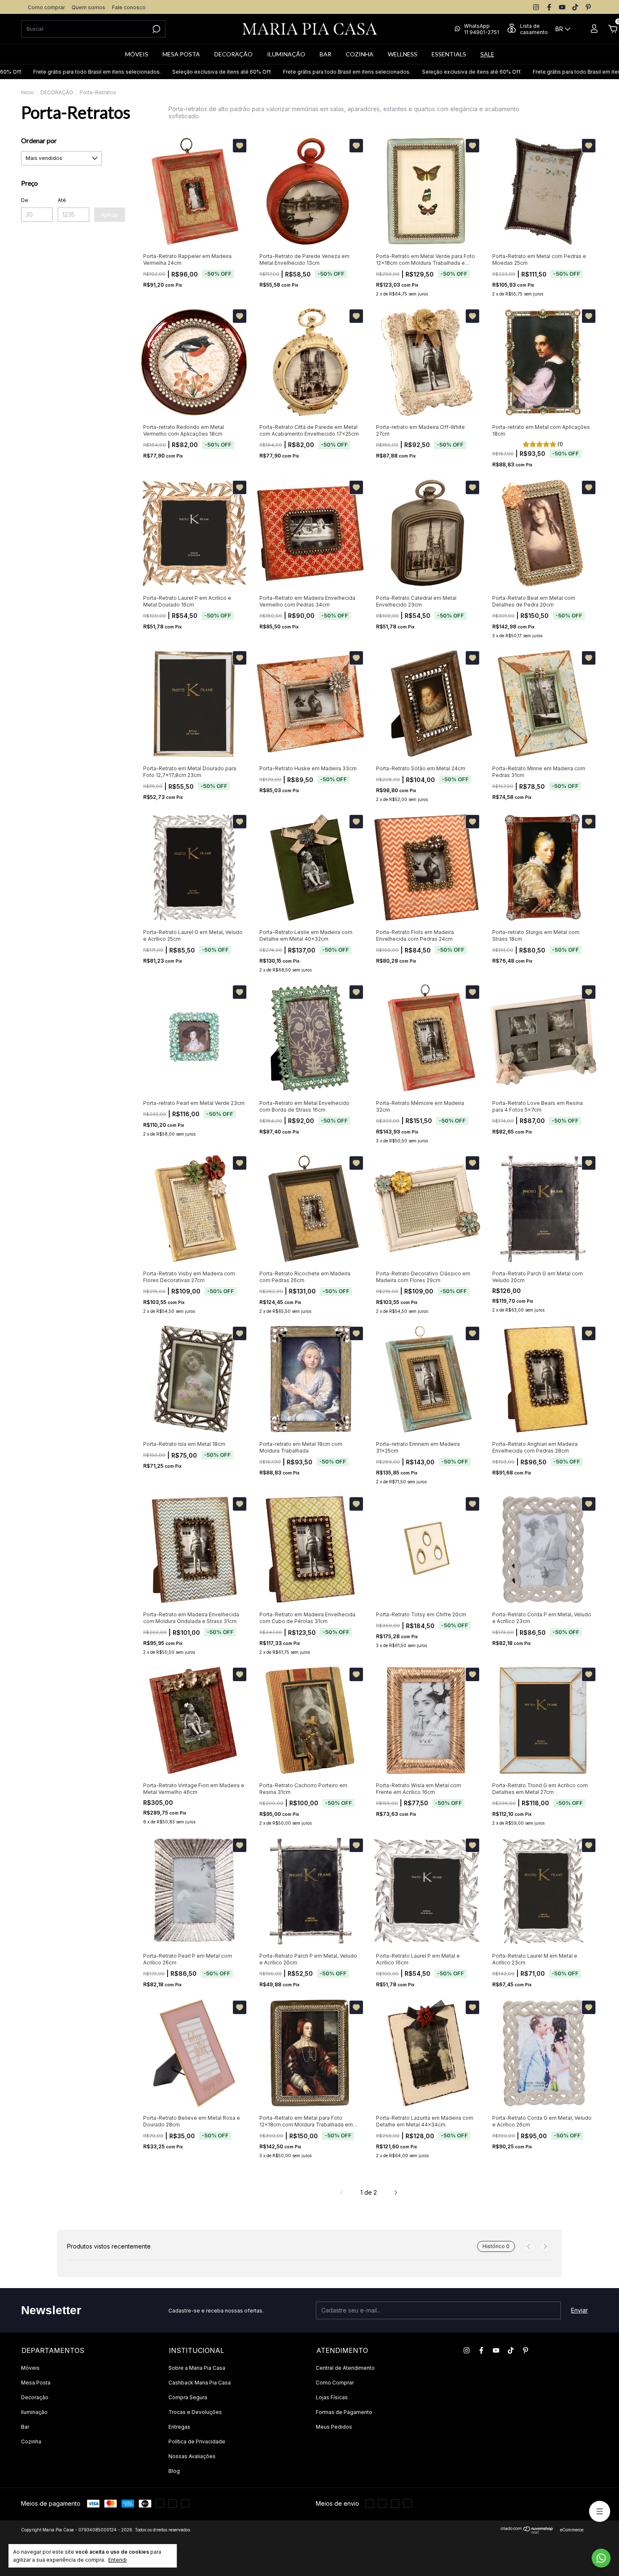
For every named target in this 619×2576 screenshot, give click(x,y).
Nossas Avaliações (192, 2456)
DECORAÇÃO (233, 54)
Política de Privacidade (197, 2442)
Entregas (179, 2427)
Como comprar (46, 7)
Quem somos (88, 7)
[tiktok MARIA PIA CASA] (575, 7)
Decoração (35, 2397)
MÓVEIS (137, 54)
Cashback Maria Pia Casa (200, 2383)
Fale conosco (129, 7)
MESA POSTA (181, 54)
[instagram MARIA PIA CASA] (536, 7)
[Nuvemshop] (527, 2532)
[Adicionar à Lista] (240, 146)
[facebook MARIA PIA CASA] (549, 7)
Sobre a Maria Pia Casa (197, 2368)
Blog (174, 2471)
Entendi (117, 2560)
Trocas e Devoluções (195, 2412)
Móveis (30, 2368)
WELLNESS (403, 54)
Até (62, 200)
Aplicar (110, 215)
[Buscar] (156, 29)
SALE (487, 54)
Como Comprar (335, 2383)
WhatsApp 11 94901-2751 (482, 29)
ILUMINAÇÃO (286, 54)
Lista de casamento (534, 29)
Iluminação (34, 2412)
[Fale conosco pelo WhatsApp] (601, 2558)
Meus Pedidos (334, 2427)
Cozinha (31, 2442)
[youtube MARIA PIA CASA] (562, 7)
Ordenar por (39, 140)
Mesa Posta (36, 2383)
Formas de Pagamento (344, 2412)
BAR (326, 54)
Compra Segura (188, 2397)
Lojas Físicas (332, 2397)
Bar (25, 2427)
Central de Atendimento (345, 2368)
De (25, 200)
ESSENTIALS (449, 54)
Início (28, 92)
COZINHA (360, 54)
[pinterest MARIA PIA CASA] (588, 7)
